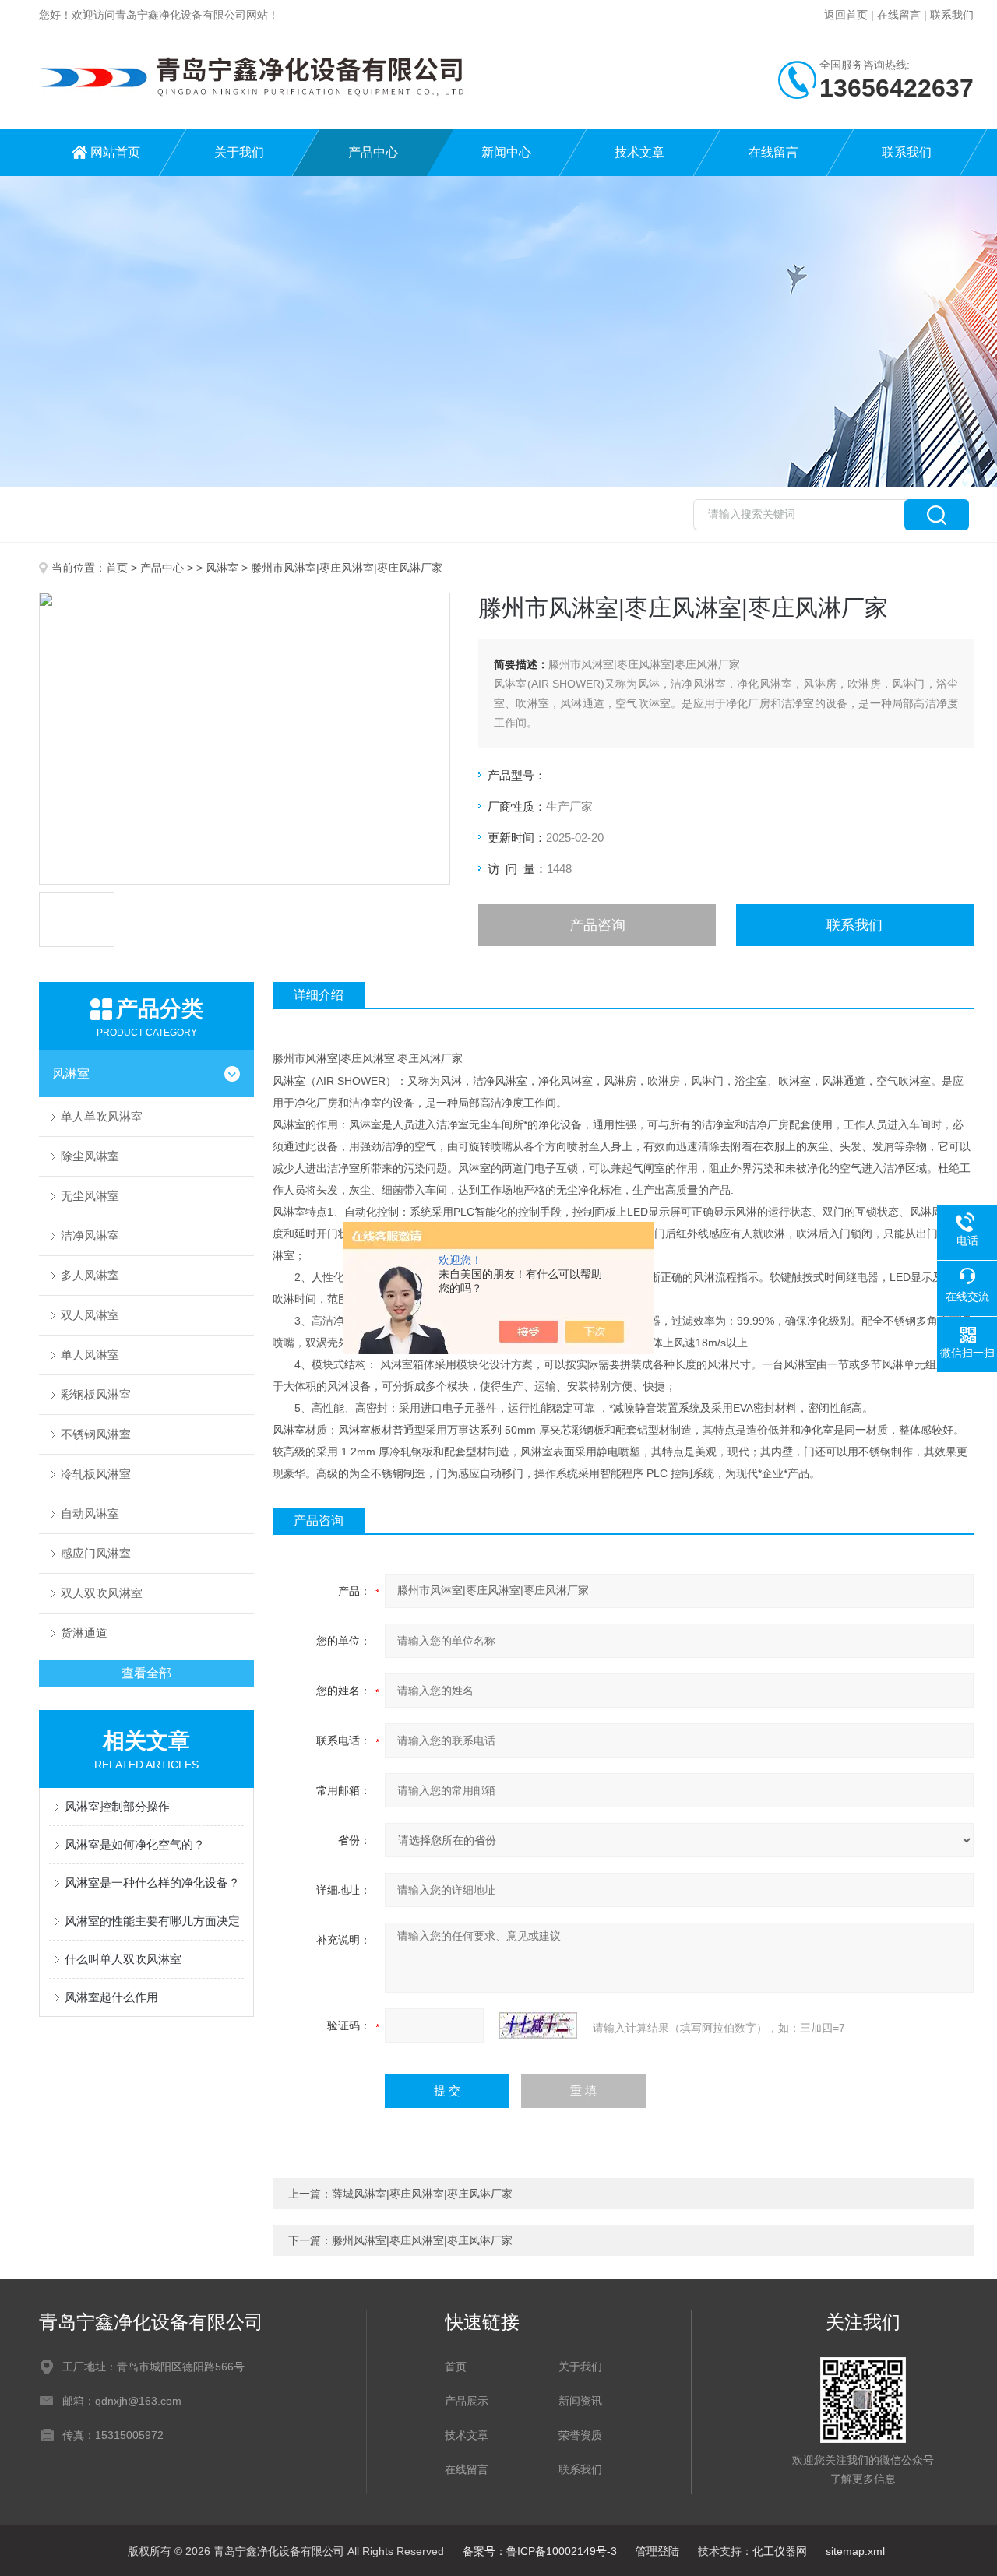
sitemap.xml (855, 2551)
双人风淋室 (90, 1315)
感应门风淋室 (96, 1553)
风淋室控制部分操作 (117, 1806)
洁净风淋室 (90, 1235)
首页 (117, 568)
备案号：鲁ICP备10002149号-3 (540, 2551)
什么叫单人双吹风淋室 (123, 1959)
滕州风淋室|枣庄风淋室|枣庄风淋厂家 (422, 2240)
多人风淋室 (90, 1275)
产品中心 (373, 152)
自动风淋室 (90, 1513)
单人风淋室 (90, 1355)
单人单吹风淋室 (102, 1116)
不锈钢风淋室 (96, 1434)
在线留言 (899, 15)
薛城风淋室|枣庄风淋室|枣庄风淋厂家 (422, 2194)
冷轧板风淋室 (96, 1474)
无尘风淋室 (90, 1196)
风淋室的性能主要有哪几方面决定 (152, 1921)
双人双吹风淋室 (102, 1593)
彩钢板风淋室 (96, 1394)
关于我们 (239, 152)
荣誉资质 (580, 2435)
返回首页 (846, 15)
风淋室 (222, 568)
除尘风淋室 (90, 1156)
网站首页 (115, 152)
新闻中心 (506, 152)
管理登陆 (657, 2551)
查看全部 (146, 1673)
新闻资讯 (580, 2401)
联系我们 (952, 15)
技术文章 (639, 152)
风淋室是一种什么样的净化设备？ (152, 1883)
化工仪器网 (780, 2551)
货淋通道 (84, 1633)
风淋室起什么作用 (111, 1997)
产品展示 (467, 2401)
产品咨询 (597, 925)
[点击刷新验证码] (538, 2025)
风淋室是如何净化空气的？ (135, 1844)
